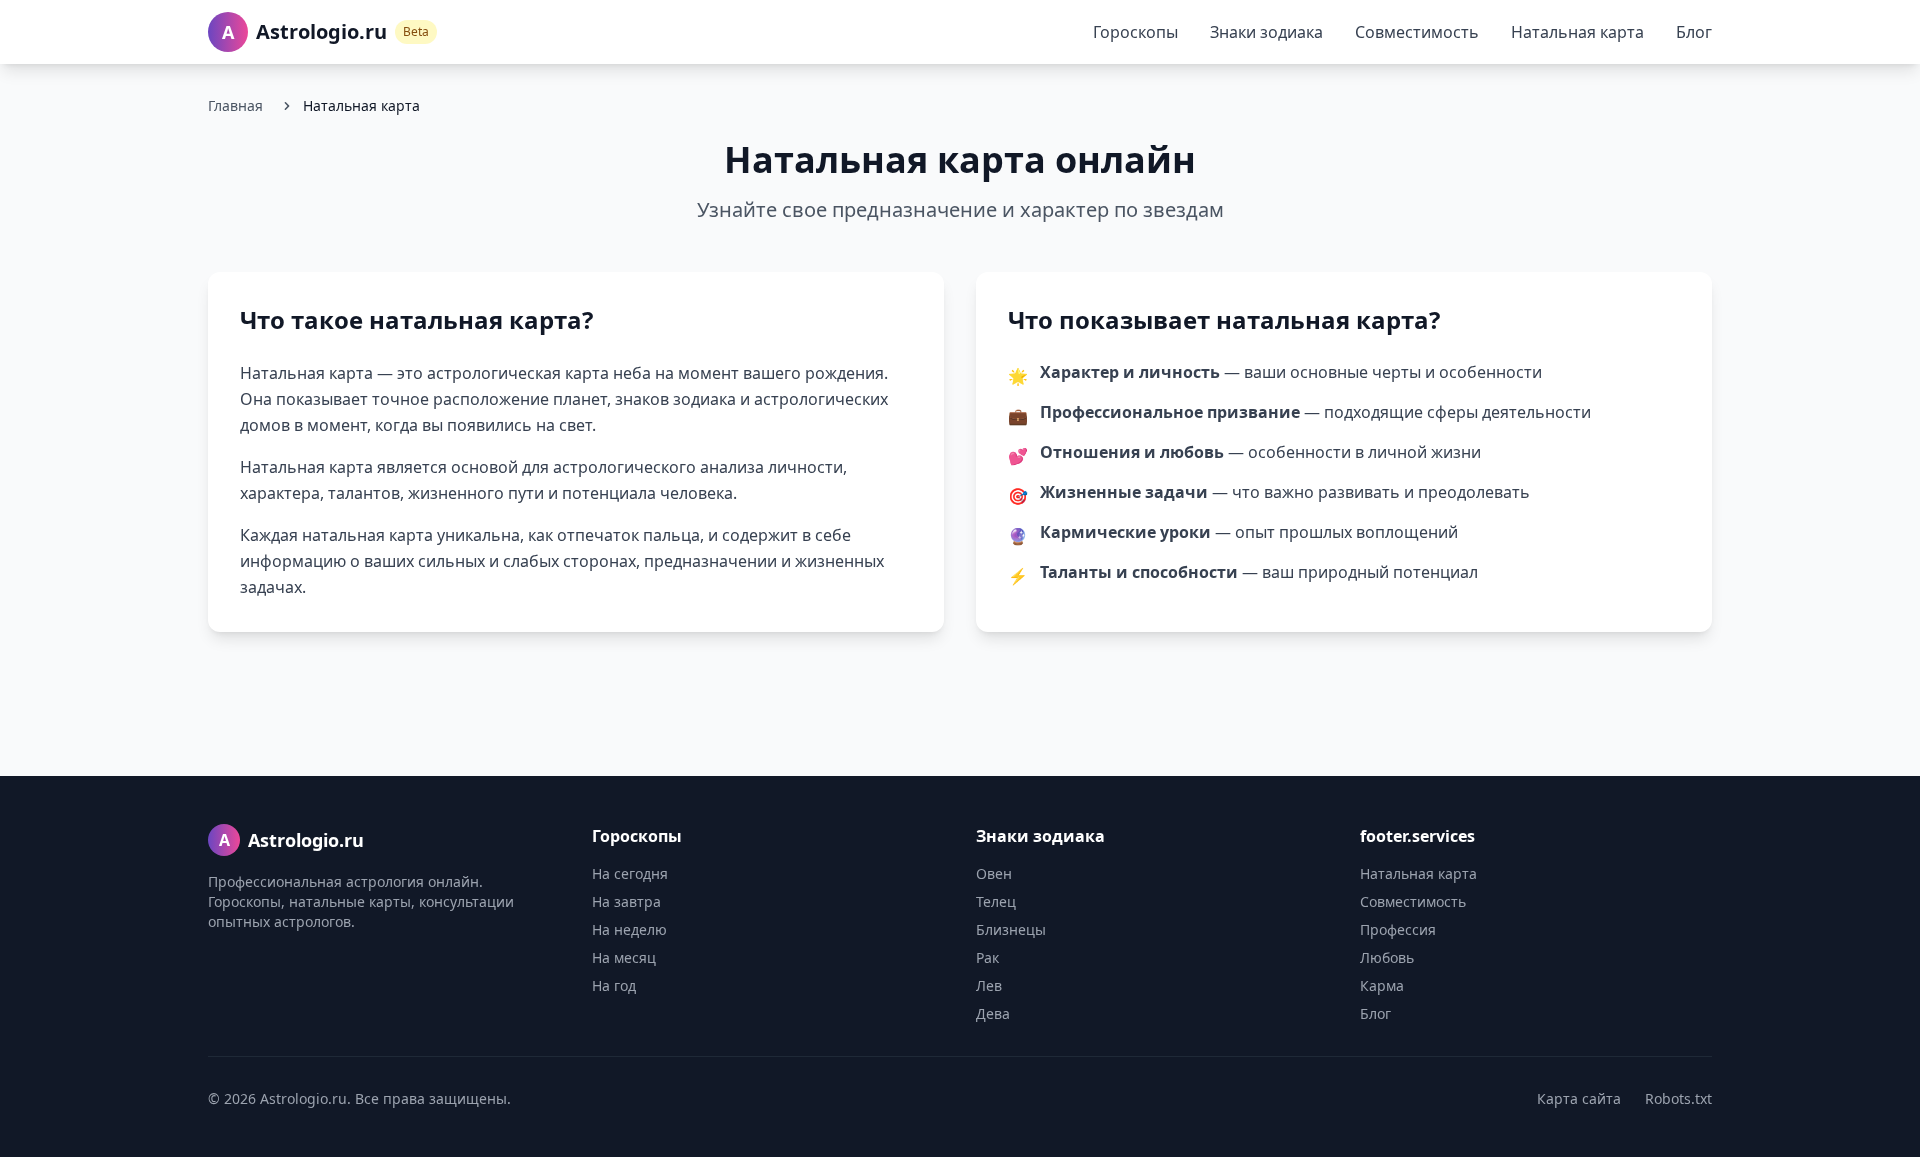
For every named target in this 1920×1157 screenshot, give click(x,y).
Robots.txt (1678, 1098)
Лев (989, 985)
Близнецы (1011, 929)
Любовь (1387, 957)
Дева (993, 1013)
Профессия (1398, 929)
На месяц (624, 957)
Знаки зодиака (1266, 32)
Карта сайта (1579, 1098)
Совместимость (1417, 32)
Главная (235, 105)
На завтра (626, 901)
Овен (994, 873)
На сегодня (630, 873)
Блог (1694, 32)
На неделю (629, 929)
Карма (1382, 985)
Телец (996, 901)
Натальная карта (1577, 32)
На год (614, 985)
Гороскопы (1135, 32)
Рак (987, 957)
